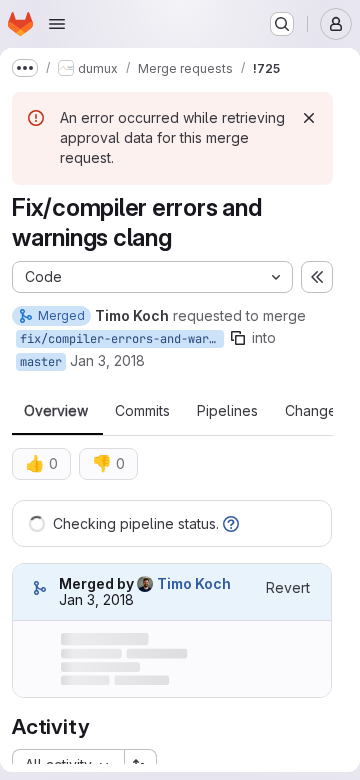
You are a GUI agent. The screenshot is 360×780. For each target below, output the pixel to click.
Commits (142, 411)
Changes (314, 411)
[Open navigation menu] (57, 24)
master (41, 362)
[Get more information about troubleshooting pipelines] (231, 523)
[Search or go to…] (282, 24)
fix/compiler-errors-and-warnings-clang (122, 339)
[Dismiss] (309, 118)
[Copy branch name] (238, 338)
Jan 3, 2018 (107, 360)
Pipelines (227, 411)
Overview (56, 411)
